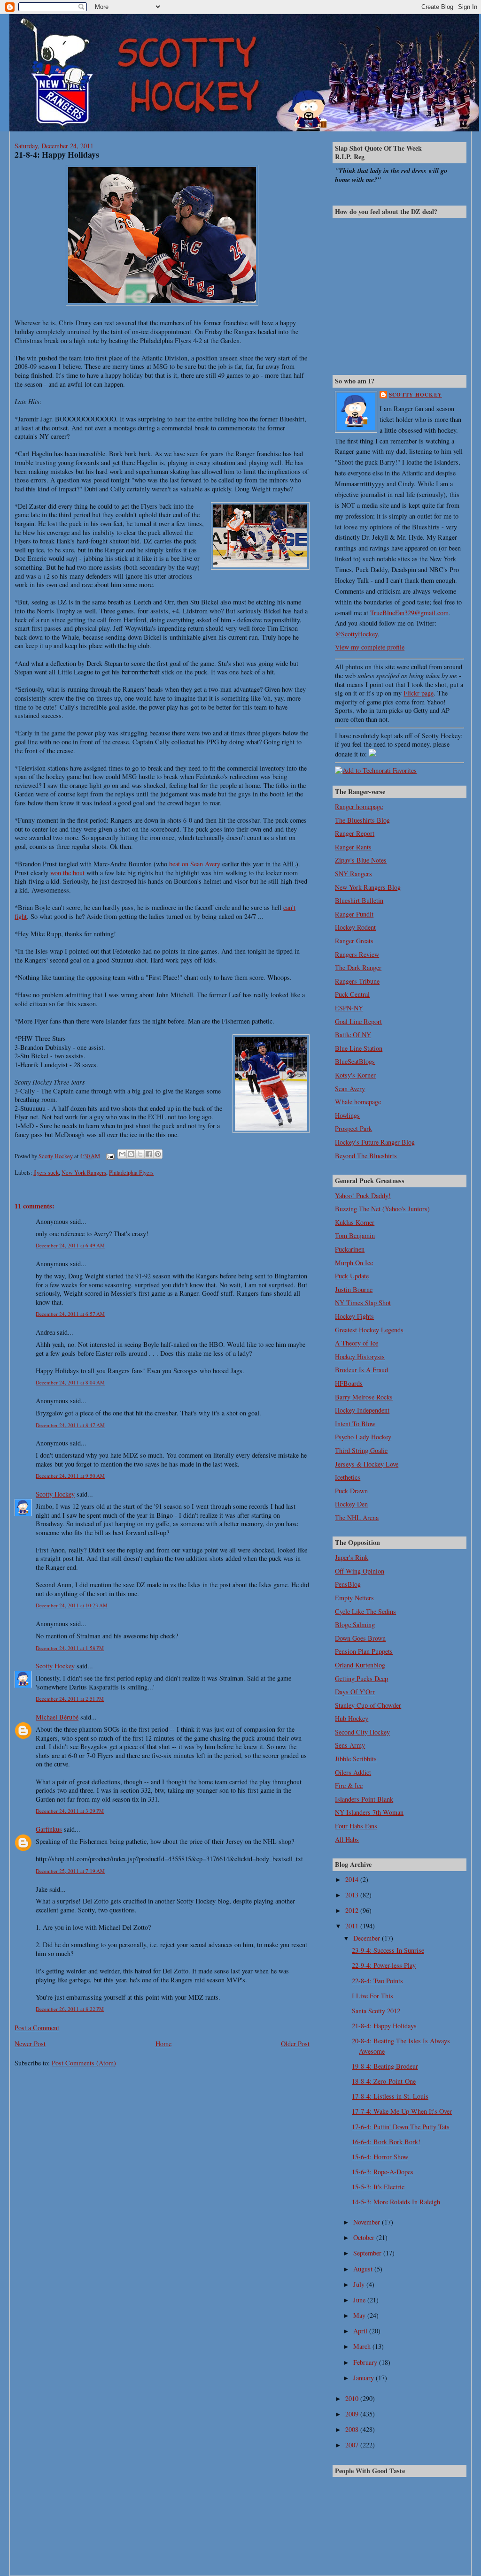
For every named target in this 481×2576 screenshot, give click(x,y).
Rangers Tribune (357, 981)
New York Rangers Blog (368, 887)
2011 (353, 1926)
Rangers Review (357, 954)
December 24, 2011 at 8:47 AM (70, 1425)
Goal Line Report (358, 1021)
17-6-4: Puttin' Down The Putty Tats (401, 2127)
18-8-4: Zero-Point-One (384, 2081)
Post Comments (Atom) (84, 2063)
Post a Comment (37, 2028)
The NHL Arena (357, 1517)
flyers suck (46, 1172)
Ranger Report (355, 833)
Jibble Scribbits (356, 1759)
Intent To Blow (355, 1424)
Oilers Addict (353, 1772)
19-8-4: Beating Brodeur (385, 2066)
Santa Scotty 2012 (376, 2011)
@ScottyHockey (356, 634)
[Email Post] (110, 1156)
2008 (353, 2429)
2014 (353, 1879)
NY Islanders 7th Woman (369, 1812)
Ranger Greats (354, 941)
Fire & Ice (349, 1785)
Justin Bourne (354, 1289)
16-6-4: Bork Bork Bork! (386, 2142)
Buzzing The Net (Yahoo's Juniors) (382, 1209)
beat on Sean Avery (195, 864)
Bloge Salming (355, 1624)
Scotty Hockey (55, 1494)
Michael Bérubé (57, 1717)
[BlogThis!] (131, 1154)
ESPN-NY (349, 1008)
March (363, 2346)
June (360, 2300)
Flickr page (419, 693)
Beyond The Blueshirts (366, 1156)
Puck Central (352, 994)
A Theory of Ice (357, 1343)
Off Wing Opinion (360, 1571)
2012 (353, 1910)
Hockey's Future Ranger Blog (375, 1142)
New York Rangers (84, 1172)
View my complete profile (370, 647)
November (368, 2222)
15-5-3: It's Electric (378, 2187)
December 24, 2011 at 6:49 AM (70, 1245)
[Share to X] (140, 1154)
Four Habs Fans (356, 1826)
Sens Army (350, 1745)
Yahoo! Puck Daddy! (363, 1196)
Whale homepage (358, 1102)
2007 (353, 2445)
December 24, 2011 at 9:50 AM (70, 1476)
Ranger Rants (353, 847)
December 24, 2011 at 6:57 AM (70, 1314)
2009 (353, 2414)
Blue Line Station (359, 1048)
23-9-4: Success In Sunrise (388, 1950)
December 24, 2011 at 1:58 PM (70, 1648)
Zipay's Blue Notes (361, 860)
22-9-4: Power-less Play (384, 1965)
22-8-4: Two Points (377, 1981)
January (365, 2378)
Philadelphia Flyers (131, 1172)
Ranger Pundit (354, 914)
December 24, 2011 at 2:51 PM (70, 1699)
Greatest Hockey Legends (369, 1330)
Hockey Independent (362, 1410)
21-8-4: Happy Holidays (384, 2026)
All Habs (347, 1839)
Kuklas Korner (355, 1222)
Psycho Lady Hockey (363, 1437)
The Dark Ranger (358, 967)
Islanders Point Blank (364, 1799)
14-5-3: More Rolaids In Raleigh (396, 2202)
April (361, 2331)
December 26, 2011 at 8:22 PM (70, 2009)
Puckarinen (350, 1249)
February (366, 2362)
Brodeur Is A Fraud (361, 1370)
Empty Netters (354, 1598)
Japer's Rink (352, 1557)
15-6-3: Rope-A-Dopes (383, 2172)
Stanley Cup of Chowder (368, 1705)
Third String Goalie (361, 1450)
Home (163, 2044)
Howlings (347, 1115)
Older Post (295, 2044)
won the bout (67, 873)
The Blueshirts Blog (362, 820)
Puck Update (352, 1276)
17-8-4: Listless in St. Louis (390, 2096)
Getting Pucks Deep (361, 1678)
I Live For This (372, 1996)
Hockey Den (351, 1504)
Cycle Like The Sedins (365, 1611)
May (360, 2315)
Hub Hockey (352, 1718)
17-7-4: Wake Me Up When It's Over (402, 2111)
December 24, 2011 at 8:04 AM (70, 1382)
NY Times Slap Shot (363, 1303)
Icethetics (348, 1477)
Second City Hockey (362, 1732)
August (364, 2269)
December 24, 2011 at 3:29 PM (70, 1811)
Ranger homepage (359, 806)
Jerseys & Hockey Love (367, 1464)
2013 (353, 1895)
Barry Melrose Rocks (364, 1397)
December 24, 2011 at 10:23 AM (72, 1605)
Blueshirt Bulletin (359, 900)
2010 (353, 2398)
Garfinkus (49, 1829)
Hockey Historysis (360, 1357)
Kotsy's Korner (355, 1075)
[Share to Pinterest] (158, 1154)
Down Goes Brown (360, 1638)
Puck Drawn (351, 1491)
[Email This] (122, 1154)
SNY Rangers (353, 874)
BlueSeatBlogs (355, 1061)
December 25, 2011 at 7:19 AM (70, 1871)
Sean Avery (350, 1089)
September (368, 2253)
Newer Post (30, 2044)
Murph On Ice (354, 1263)
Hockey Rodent (355, 927)
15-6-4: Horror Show (380, 2157)
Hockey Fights (354, 1316)
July (360, 2284)
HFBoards (349, 1383)
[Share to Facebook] (149, 1154)
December (368, 1938)
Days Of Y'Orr (355, 1692)
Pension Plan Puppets (364, 1651)
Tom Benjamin (355, 1235)
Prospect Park (353, 1128)
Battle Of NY (353, 1035)
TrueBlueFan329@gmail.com (409, 613)
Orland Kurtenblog (360, 1665)
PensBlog (348, 1584)
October (365, 2237)
